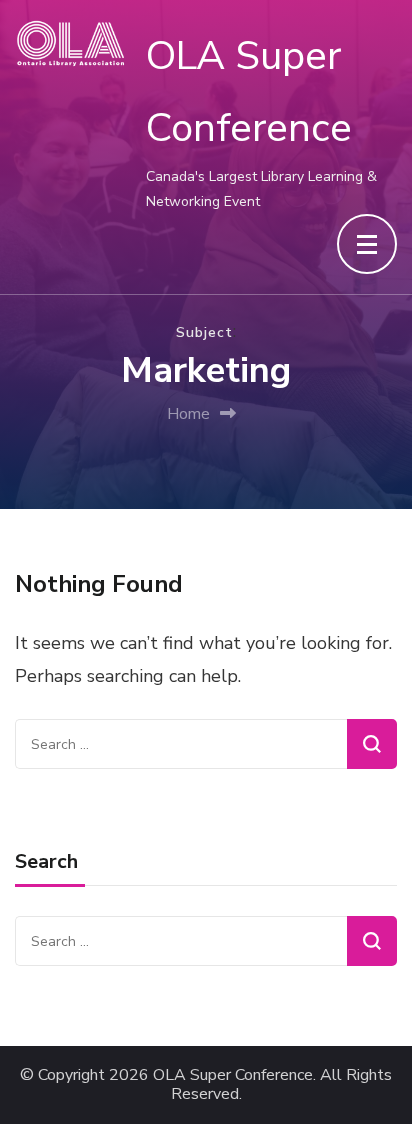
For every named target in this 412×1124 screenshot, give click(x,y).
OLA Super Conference (233, 1075)
